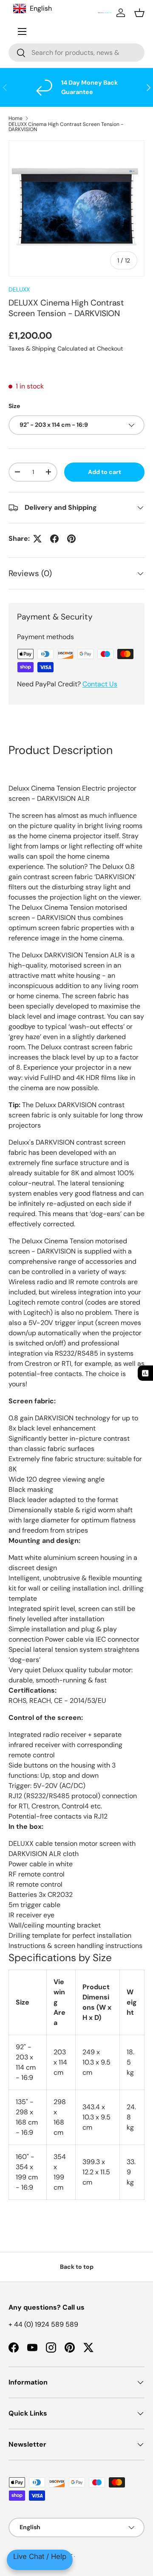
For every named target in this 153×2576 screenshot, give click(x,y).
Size (14, 406)
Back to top (77, 2267)
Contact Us (100, 684)
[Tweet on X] (37, 539)
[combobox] (76, 53)
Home (16, 118)
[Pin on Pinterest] (71, 539)
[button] (139, 13)
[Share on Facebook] (54, 539)
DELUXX (19, 289)
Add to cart (105, 472)
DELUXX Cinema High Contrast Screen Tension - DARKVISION (66, 127)
